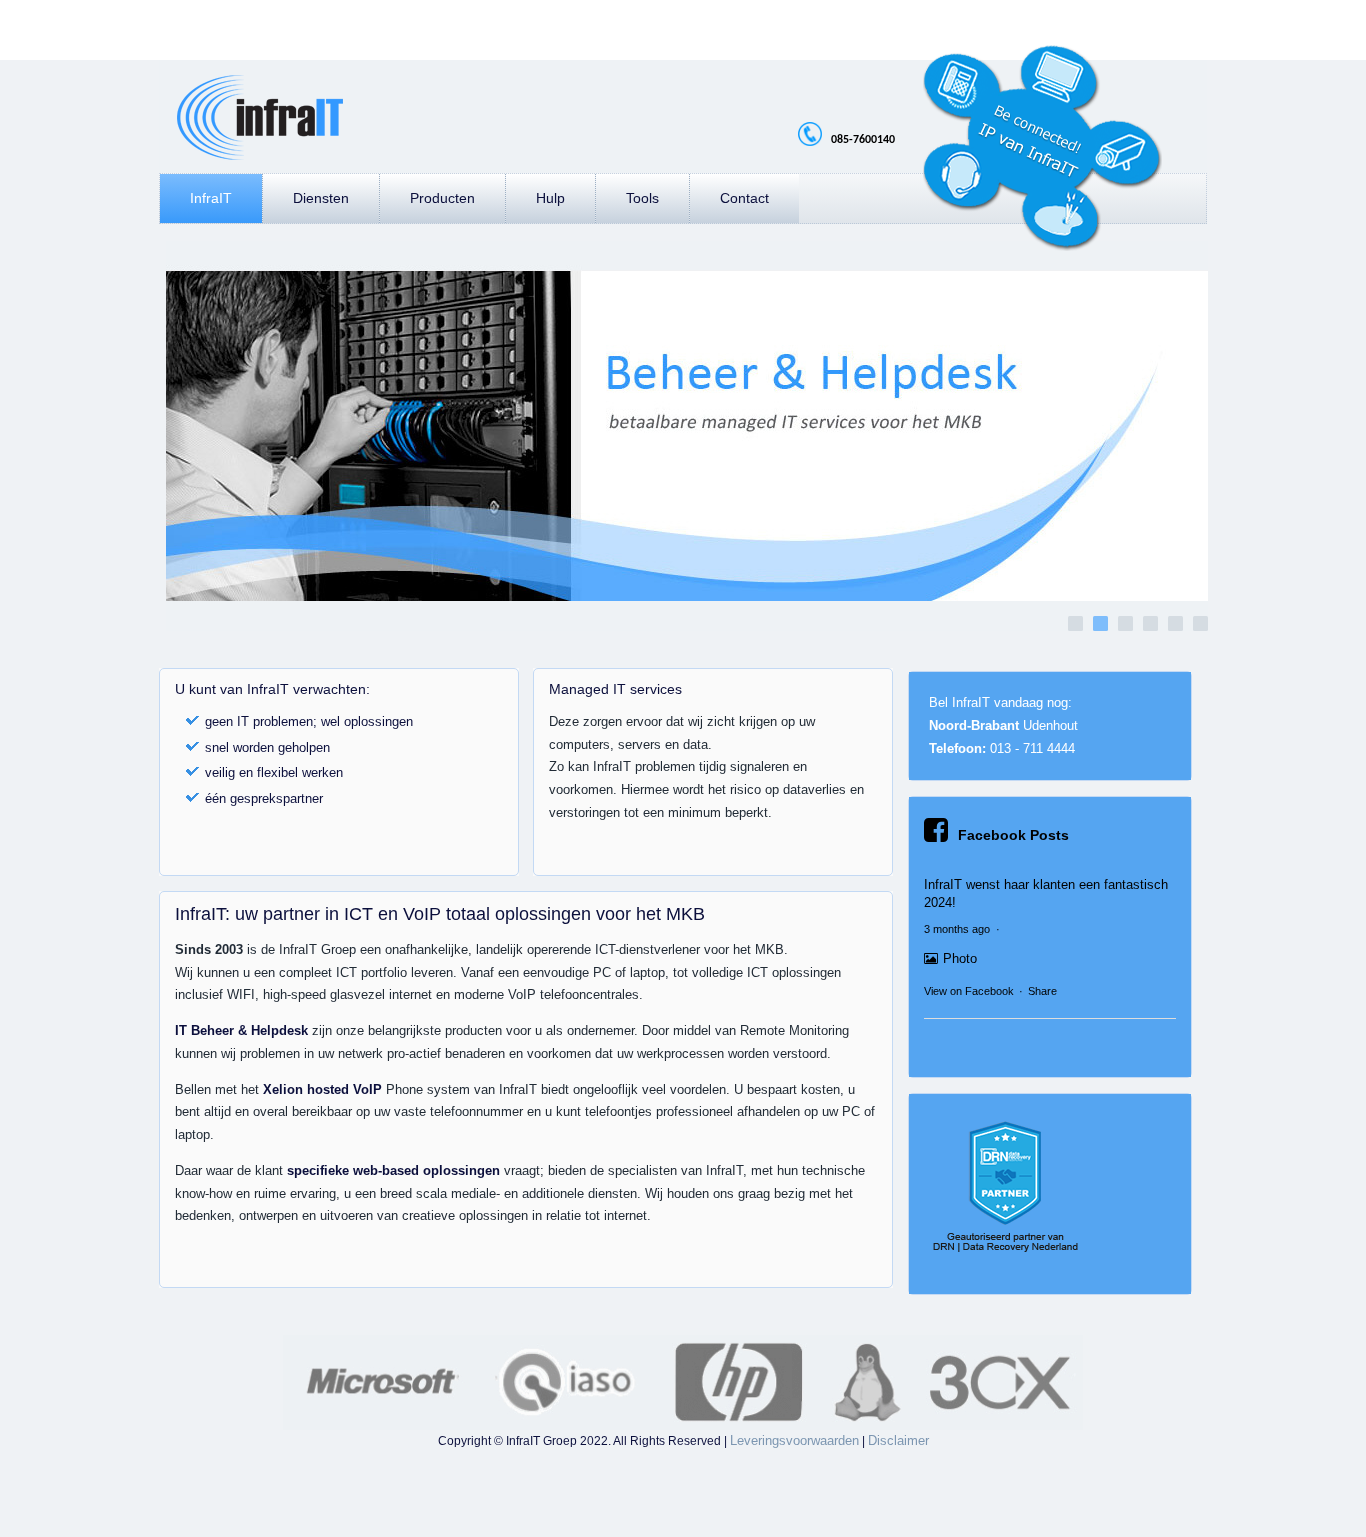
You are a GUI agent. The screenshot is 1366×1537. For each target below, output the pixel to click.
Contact (744, 198)
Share (1042, 991)
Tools (642, 198)
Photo (960, 958)
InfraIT (211, 198)
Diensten (321, 198)
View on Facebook (969, 991)
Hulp (550, 198)
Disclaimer (898, 1440)
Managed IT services (615, 689)
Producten (442, 198)
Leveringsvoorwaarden (794, 1440)
